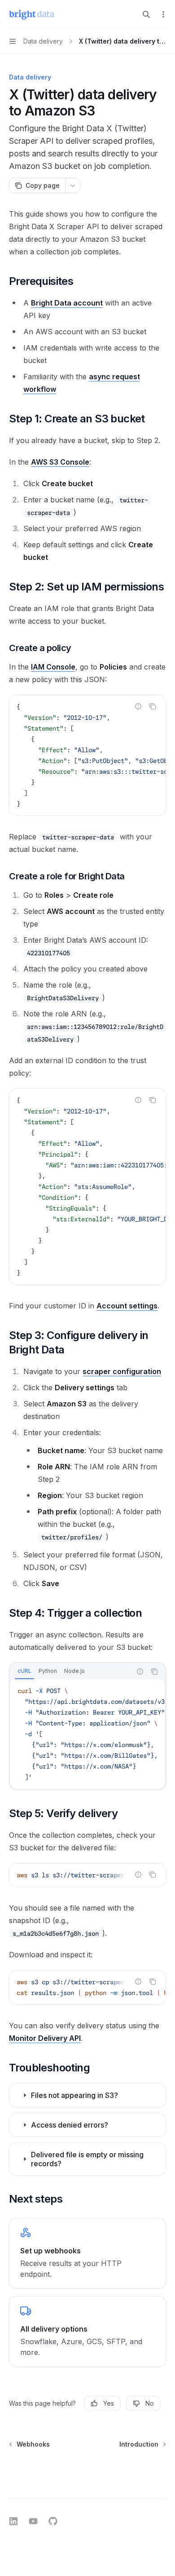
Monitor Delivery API (45, 2038)
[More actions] (163, 14)
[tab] (24, 1671)
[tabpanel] (87, 1734)
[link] (87, 2253)
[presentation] (87, 755)
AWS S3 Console (60, 462)
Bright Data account (67, 303)
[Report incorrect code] (138, 706)
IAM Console (53, 667)
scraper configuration (122, 1371)
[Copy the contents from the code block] (153, 706)
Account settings (127, 1306)
